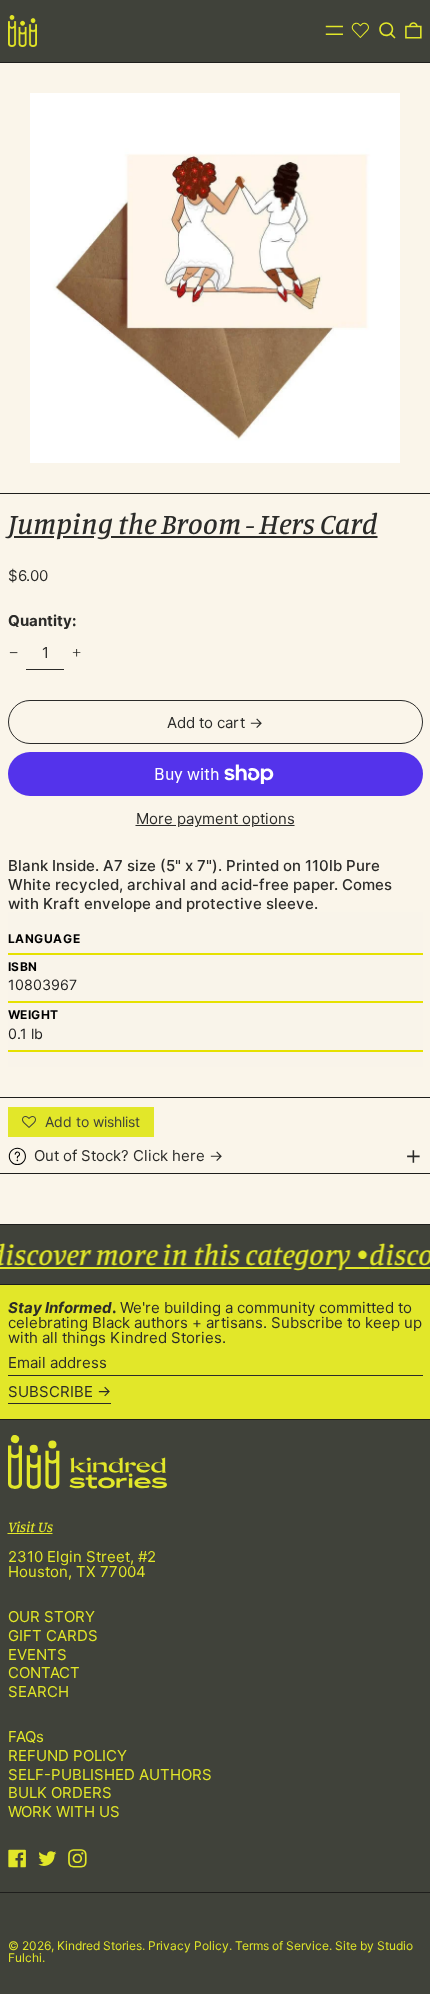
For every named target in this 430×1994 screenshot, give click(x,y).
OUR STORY (51, 1616)
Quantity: (42, 620)
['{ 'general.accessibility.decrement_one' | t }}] (13, 653)
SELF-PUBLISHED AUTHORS (110, 1774)
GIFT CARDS (53, 1635)
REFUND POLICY (67, 1755)
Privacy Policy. (191, 1945)
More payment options (215, 818)
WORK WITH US (64, 1811)
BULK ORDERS (60, 1792)
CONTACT (44, 1672)
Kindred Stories (99, 1945)
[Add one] (77, 653)
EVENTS (37, 1654)
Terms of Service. (285, 1945)
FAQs (26, 1736)
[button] (387, 31)
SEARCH (38, 1691)
